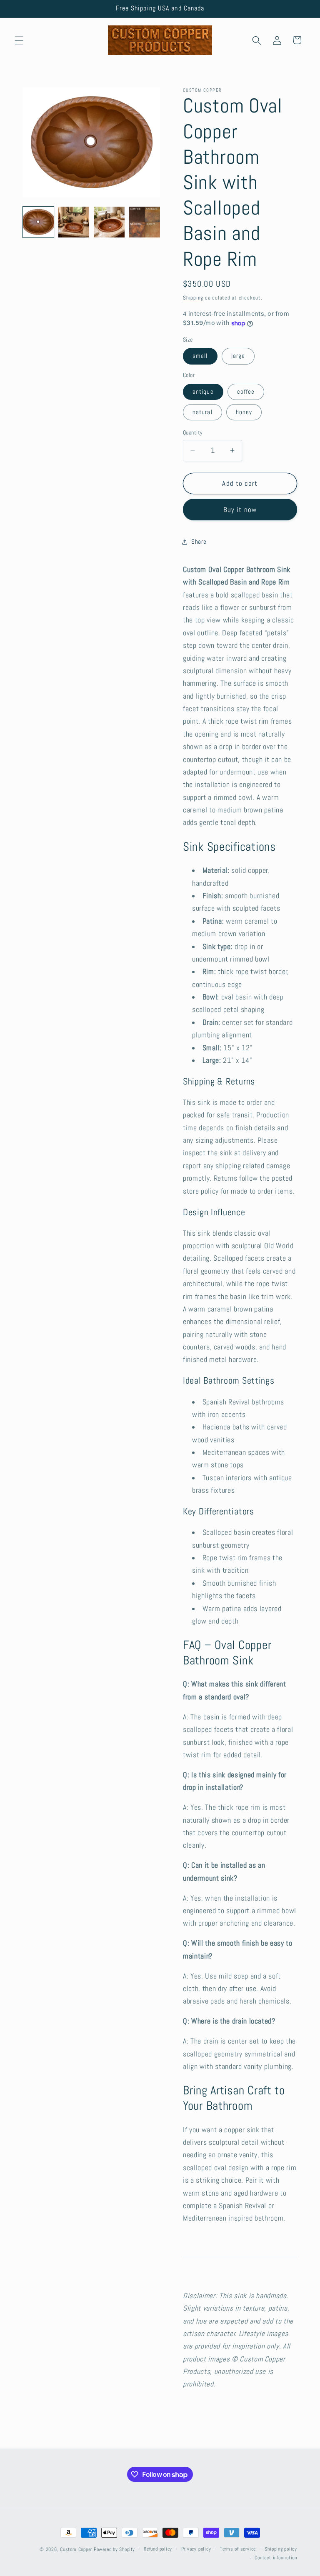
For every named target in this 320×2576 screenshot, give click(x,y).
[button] (19, 40)
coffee (246, 392)
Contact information (276, 2558)
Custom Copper (76, 2549)
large (238, 356)
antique (203, 392)
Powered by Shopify (114, 2549)
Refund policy (158, 2549)
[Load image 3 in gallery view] (109, 222)
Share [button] (199, 542)
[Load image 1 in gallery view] (38, 222)
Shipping (193, 298)
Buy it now (240, 510)
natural (202, 412)
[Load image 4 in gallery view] (145, 222)
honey (244, 412)
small (200, 356)
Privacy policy (196, 2549)
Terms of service (238, 2549)
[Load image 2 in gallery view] (74, 222)
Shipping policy (281, 2549)
